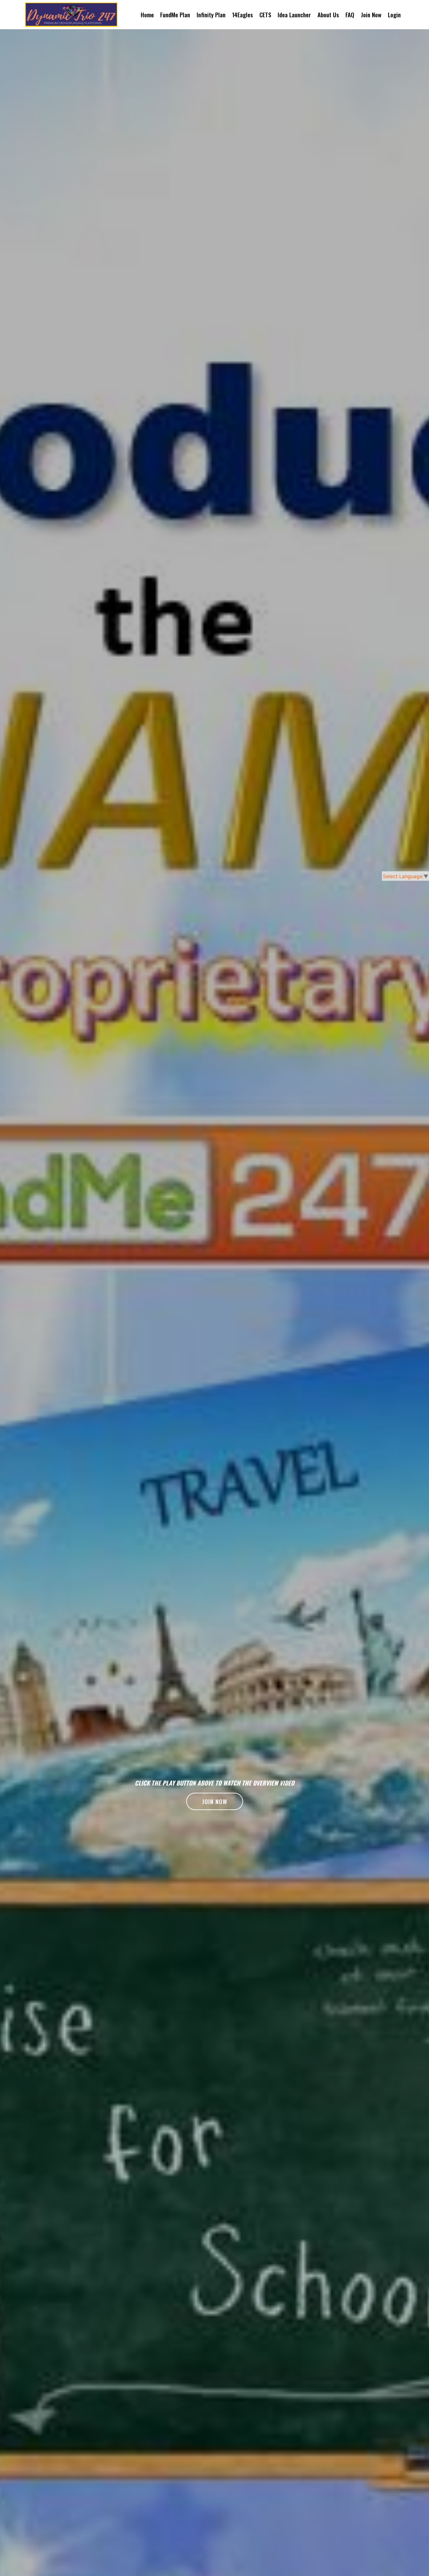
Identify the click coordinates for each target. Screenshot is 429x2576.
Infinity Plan (211, 15)
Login (394, 15)
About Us (328, 15)
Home (147, 15)
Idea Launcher (294, 15)
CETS (265, 15)
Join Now (371, 15)
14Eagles (242, 15)
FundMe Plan (175, 15)
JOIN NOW (215, 1801)
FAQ (350, 15)
